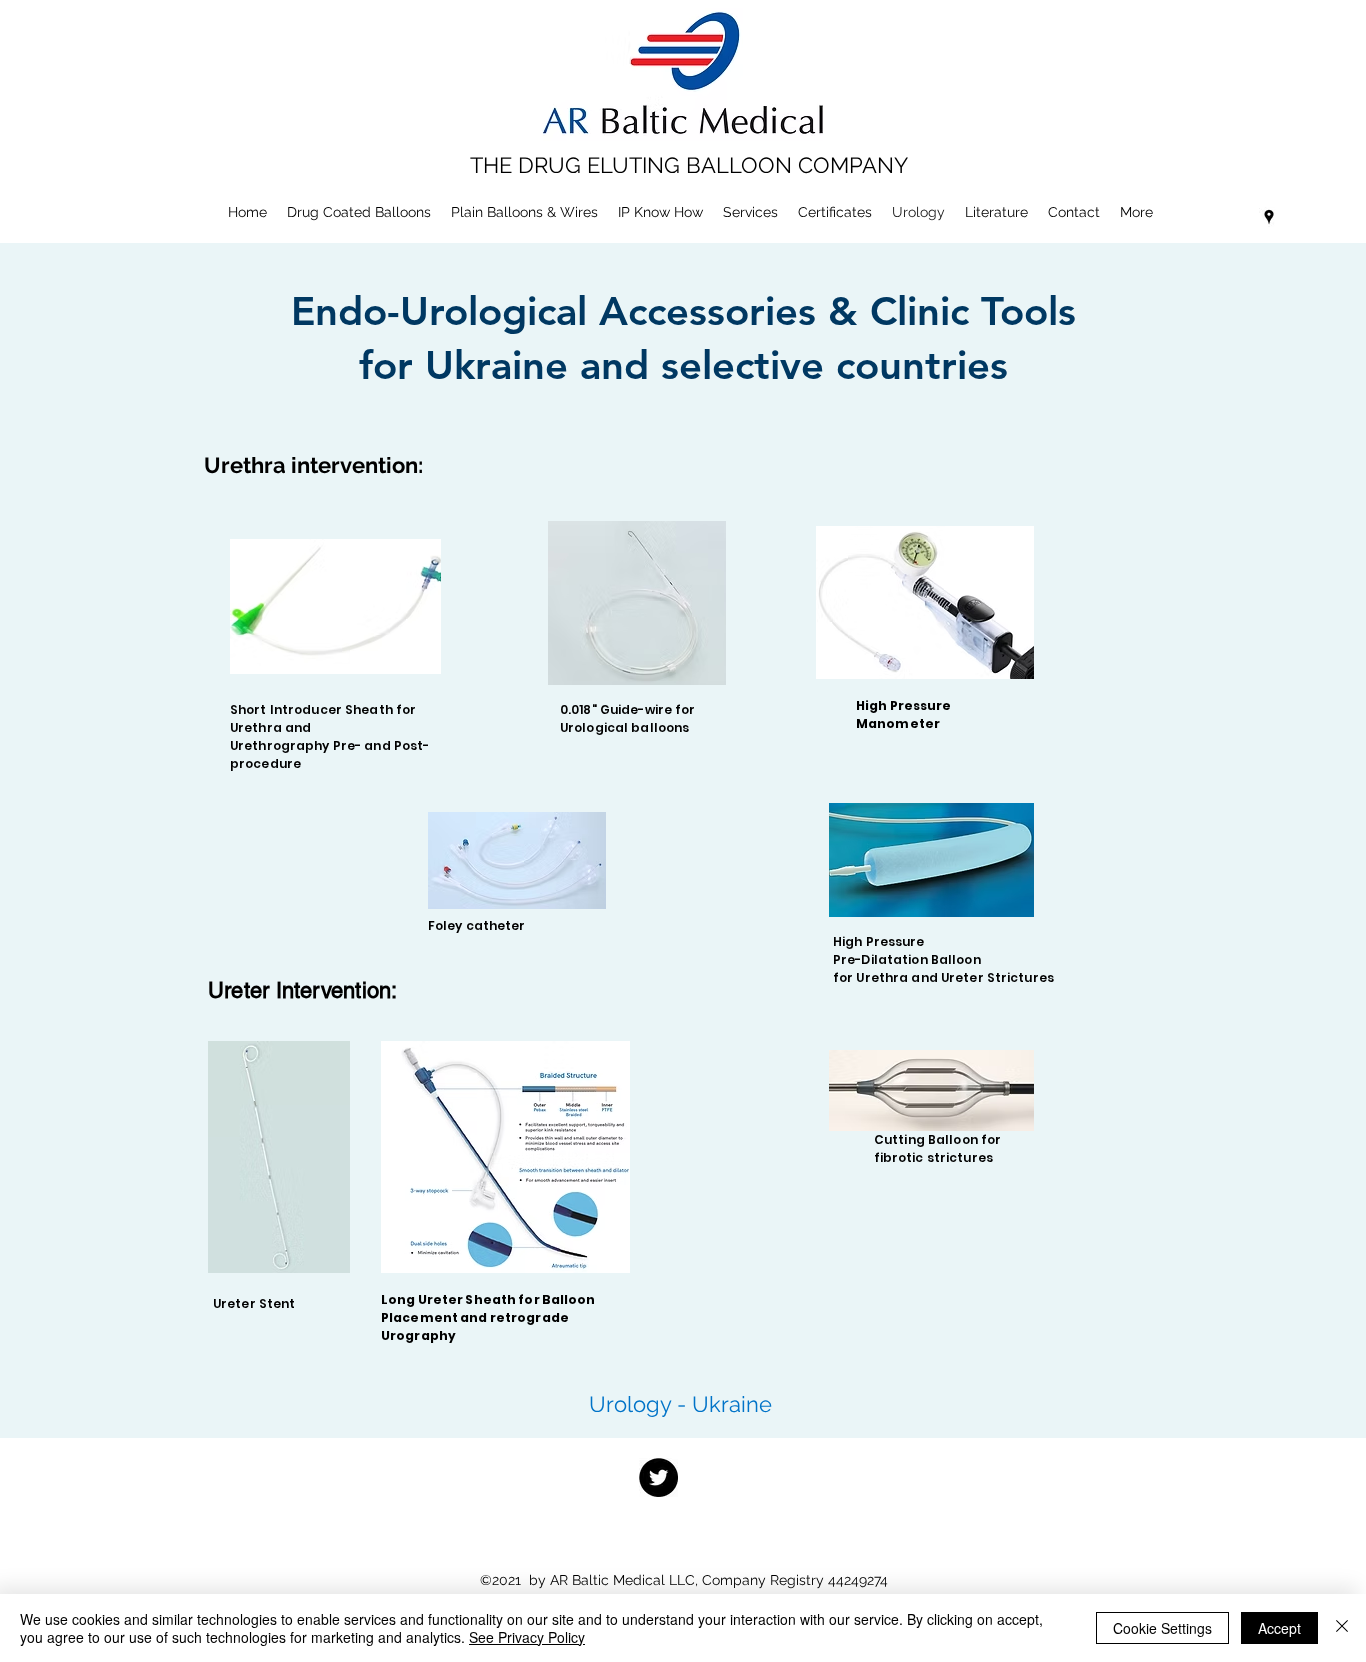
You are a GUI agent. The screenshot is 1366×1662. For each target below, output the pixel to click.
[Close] (1342, 1628)
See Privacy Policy (527, 1637)
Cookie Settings (1162, 1628)
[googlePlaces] (1269, 217)
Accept (1279, 1628)
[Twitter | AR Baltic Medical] (658, 1477)
